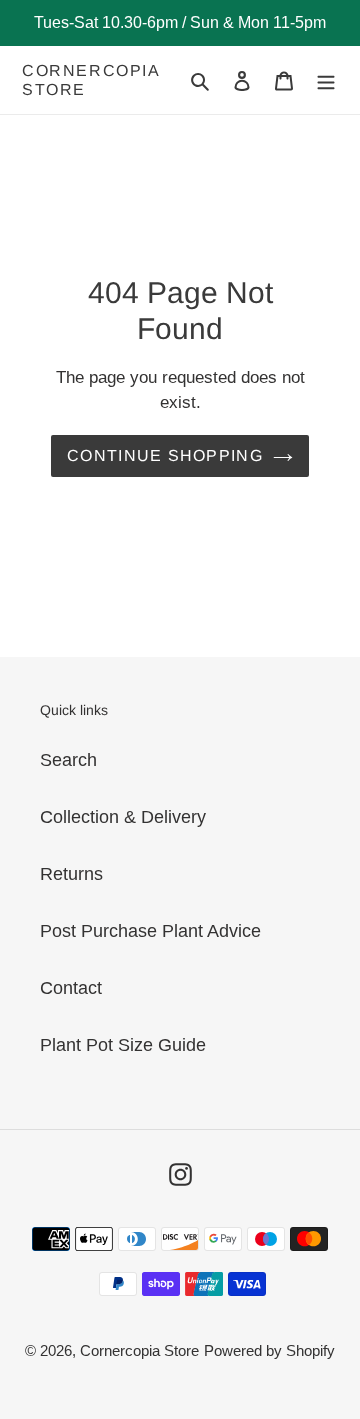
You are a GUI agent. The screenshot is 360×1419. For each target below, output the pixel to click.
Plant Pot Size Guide (123, 1045)
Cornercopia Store (91, 80)
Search (68, 760)
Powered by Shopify (269, 1350)
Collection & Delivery (123, 817)
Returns (71, 874)
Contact (71, 988)
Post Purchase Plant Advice (150, 931)
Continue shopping (165, 455)
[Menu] (326, 80)
